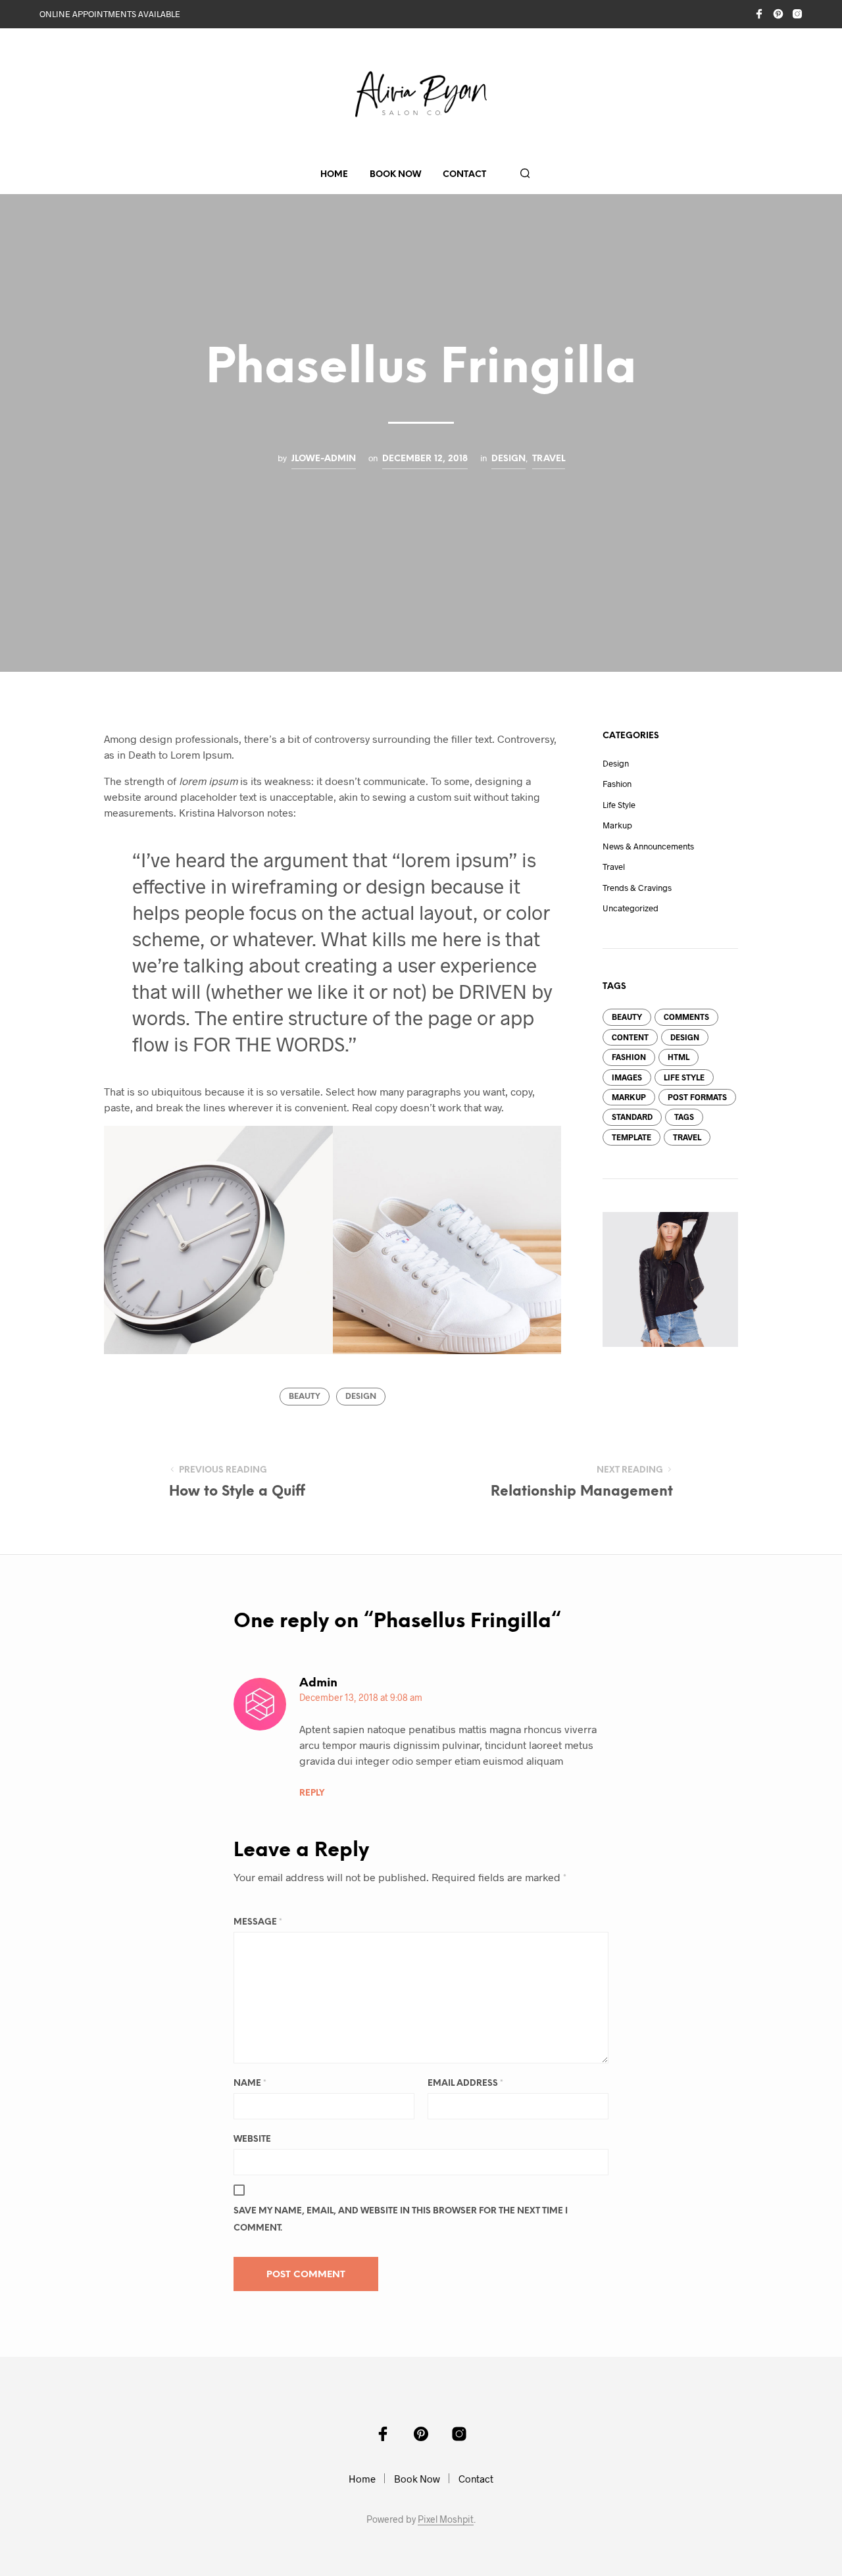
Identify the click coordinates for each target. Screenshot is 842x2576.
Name (250, 2084)
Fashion (617, 784)
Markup (617, 825)
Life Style (619, 805)
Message (258, 1922)
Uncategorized (631, 908)
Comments (686, 1017)
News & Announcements (648, 846)
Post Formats (697, 1097)
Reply (312, 1793)
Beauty (305, 1397)
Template (631, 1137)
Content (630, 1037)
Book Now (395, 175)
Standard (632, 1117)
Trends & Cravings (637, 888)
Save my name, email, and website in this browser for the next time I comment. (401, 2220)
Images (627, 1077)
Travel (549, 459)
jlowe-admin (324, 459)
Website (252, 2139)
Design (508, 459)
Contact (464, 175)
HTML (679, 1057)
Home (334, 175)
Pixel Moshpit (446, 2519)
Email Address (465, 2084)
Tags (684, 1117)
